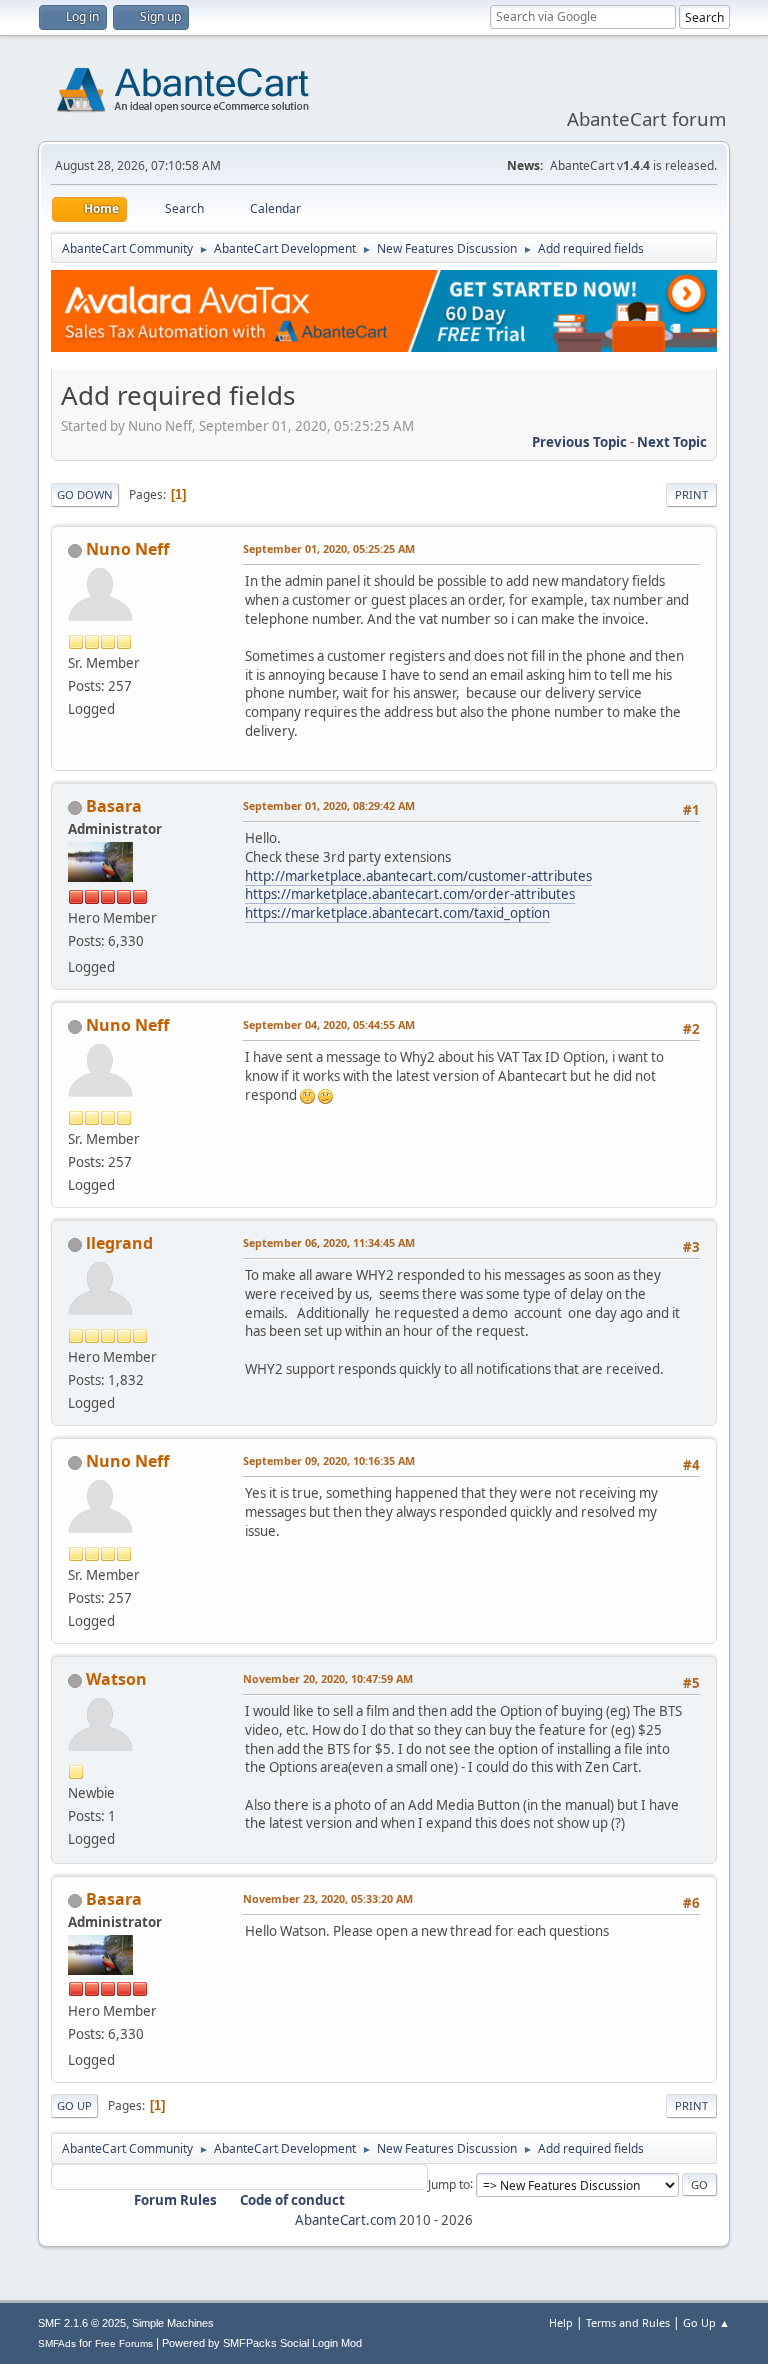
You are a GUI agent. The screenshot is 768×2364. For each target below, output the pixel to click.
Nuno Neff (127, 549)
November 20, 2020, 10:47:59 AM (328, 1678)
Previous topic (579, 442)
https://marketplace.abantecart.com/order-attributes (410, 894)
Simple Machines (173, 2323)
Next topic (672, 442)
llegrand (119, 1243)
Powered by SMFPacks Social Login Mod (262, 2343)
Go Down (85, 494)
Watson (116, 1679)
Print (691, 494)
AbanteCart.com (345, 2220)
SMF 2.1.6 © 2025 (82, 2323)
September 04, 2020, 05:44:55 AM (329, 1024)
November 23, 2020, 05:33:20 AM (328, 1898)
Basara (114, 806)
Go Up (74, 2105)
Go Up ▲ (706, 2322)
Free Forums (124, 2343)
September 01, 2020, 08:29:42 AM (329, 805)
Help (561, 2322)
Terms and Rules (628, 2322)
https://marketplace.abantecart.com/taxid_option (397, 913)
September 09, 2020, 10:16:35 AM (329, 1460)
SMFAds (57, 2343)
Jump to (449, 2183)
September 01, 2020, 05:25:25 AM (329, 548)
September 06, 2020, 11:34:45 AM (329, 1242)
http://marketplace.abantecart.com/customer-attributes (418, 876)
